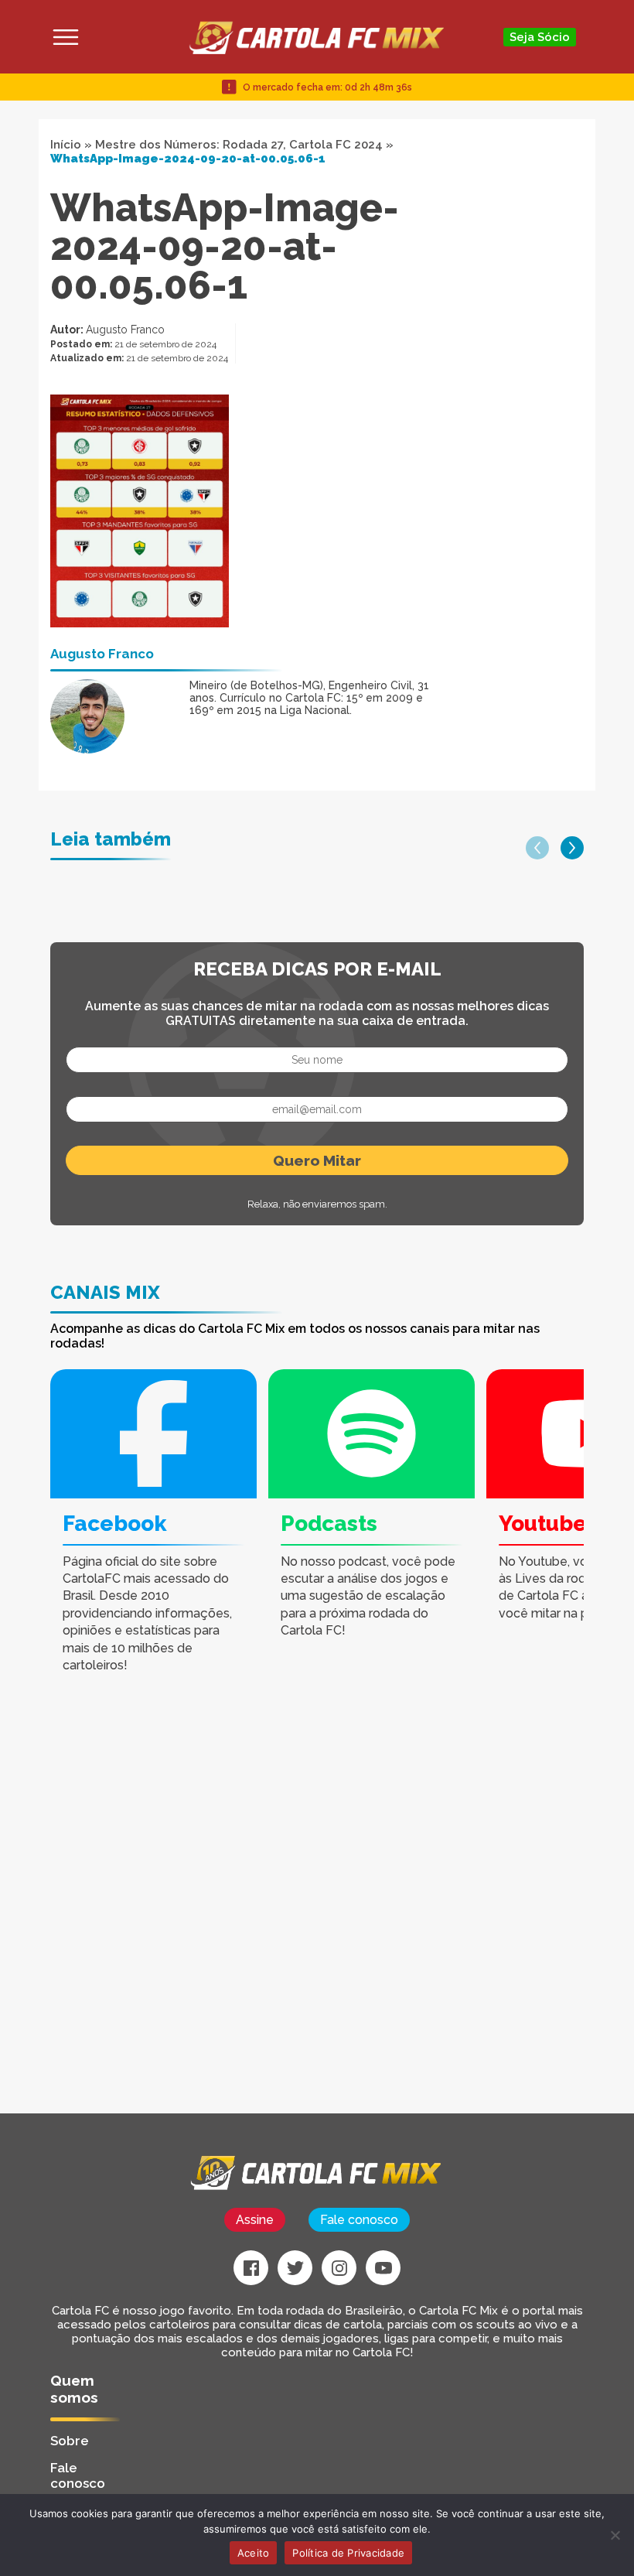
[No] (615, 2535)
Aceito (254, 2553)
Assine (255, 2220)
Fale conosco (359, 2220)
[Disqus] (224, 1917)
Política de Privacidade (348, 2553)
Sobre (70, 2441)
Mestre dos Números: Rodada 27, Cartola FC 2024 (239, 145)
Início (66, 145)
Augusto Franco (125, 330)
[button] (537, 848)
